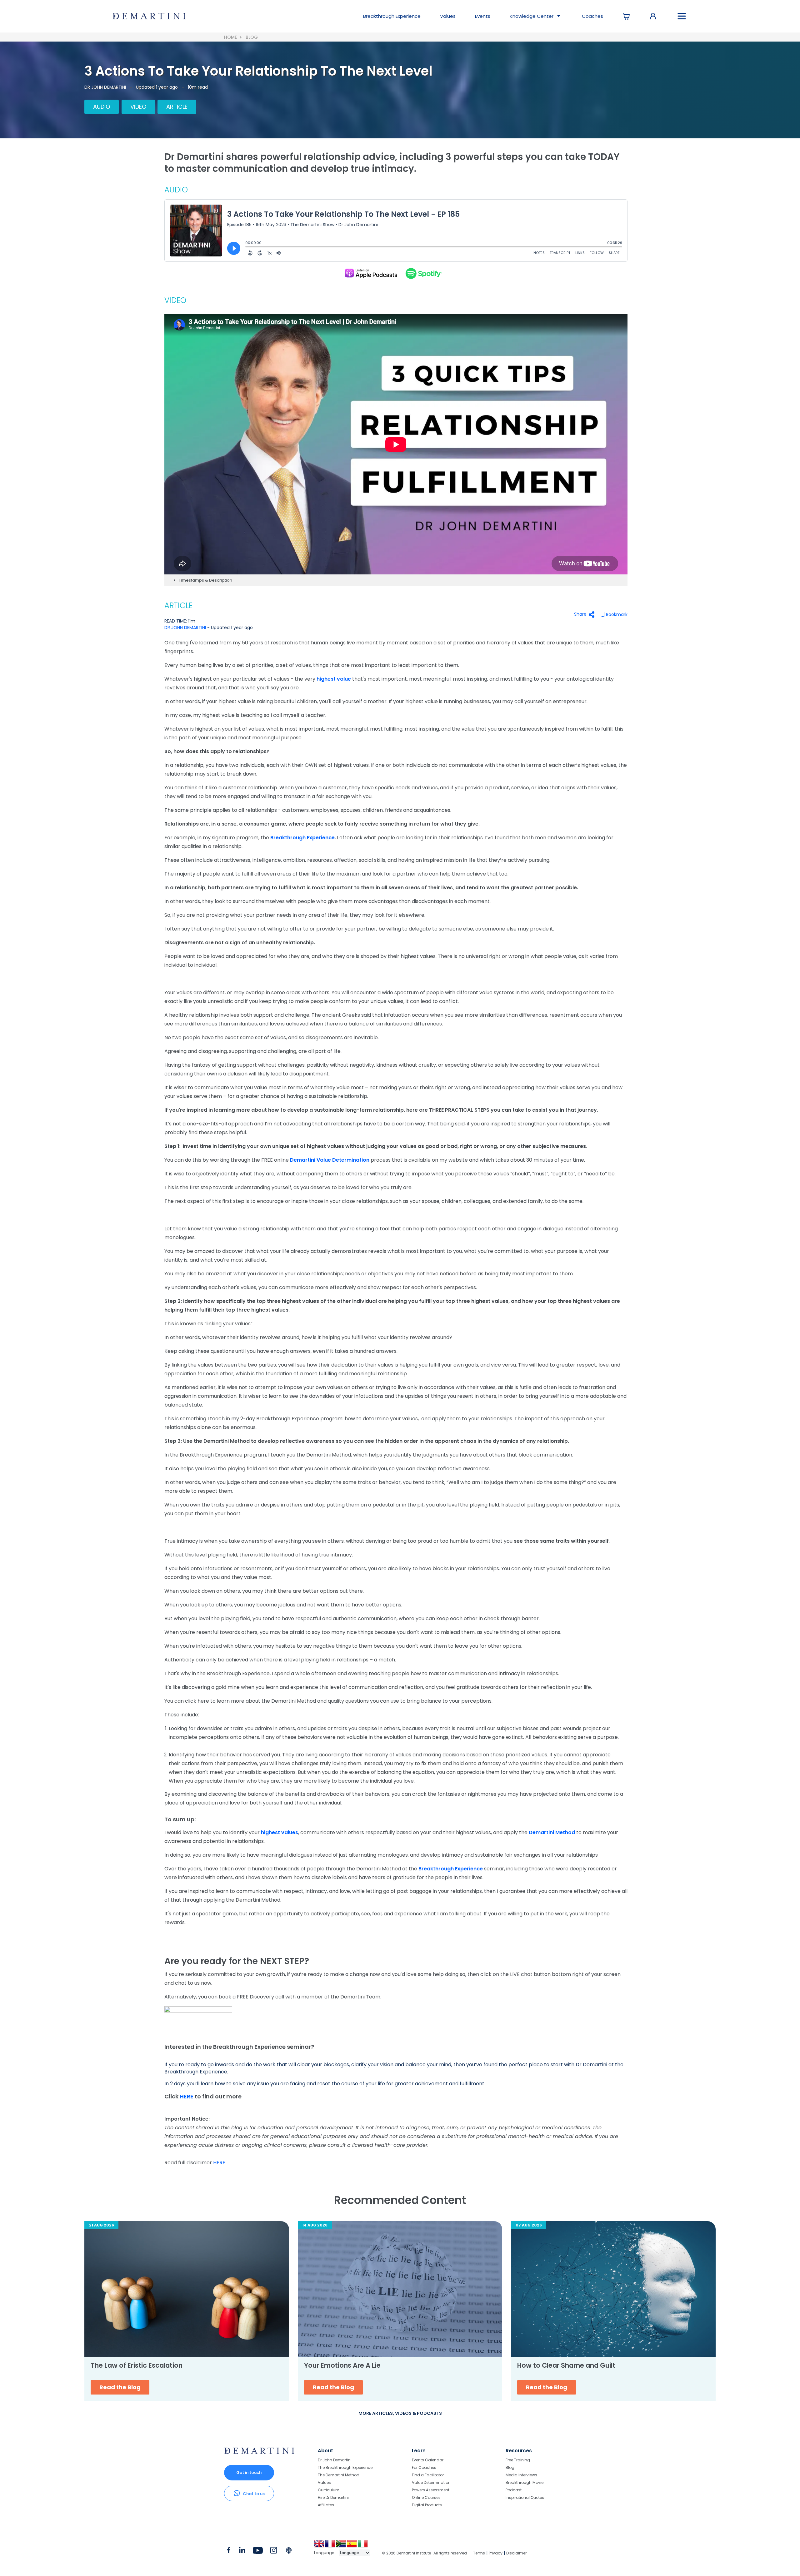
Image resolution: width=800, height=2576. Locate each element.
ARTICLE (177, 107)
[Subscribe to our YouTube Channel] (258, 2552)
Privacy (496, 2553)
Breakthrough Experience (302, 838)
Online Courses (426, 2497)
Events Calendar (428, 2460)
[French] (330, 2546)
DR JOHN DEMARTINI (105, 87)
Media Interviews (521, 2475)
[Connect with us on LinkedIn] (242, 2552)
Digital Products (427, 2505)
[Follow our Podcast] (289, 2552)
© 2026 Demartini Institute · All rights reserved (424, 2553)
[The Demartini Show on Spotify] (423, 273)
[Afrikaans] (341, 2546)
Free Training (518, 2460)
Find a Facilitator (428, 2475)
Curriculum (329, 2490)
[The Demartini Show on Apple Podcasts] (371, 273)
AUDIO (102, 107)
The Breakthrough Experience (345, 2467)
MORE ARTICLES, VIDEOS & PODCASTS (400, 2413)
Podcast (514, 2490)
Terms (479, 2553)
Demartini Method (552, 1832)
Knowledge (532, 16)
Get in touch (249, 2472)
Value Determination (431, 2482)
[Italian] (363, 2546)
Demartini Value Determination (330, 1160)
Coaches (592, 16)
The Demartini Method (339, 2475)
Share (580, 614)
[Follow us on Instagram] (274, 2552)
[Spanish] (352, 2546)
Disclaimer (516, 2553)
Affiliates (326, 2505)
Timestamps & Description (205, 580)
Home (230, 37)
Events (483, 16)
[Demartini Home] (259, 2452)
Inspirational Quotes (525, 2497)
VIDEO (138, 107)
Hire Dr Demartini (333, 2497)
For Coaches (424, 2467)
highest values (280, 1832)
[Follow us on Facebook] (229, 2552)
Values (448, 16)
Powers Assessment (431, 2490)
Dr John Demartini (335, 2460)
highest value (334, 679)
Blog (252, 37)
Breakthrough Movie (525, 2482)
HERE (187, 2096)
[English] (320, 2546)
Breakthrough (392, 16)
